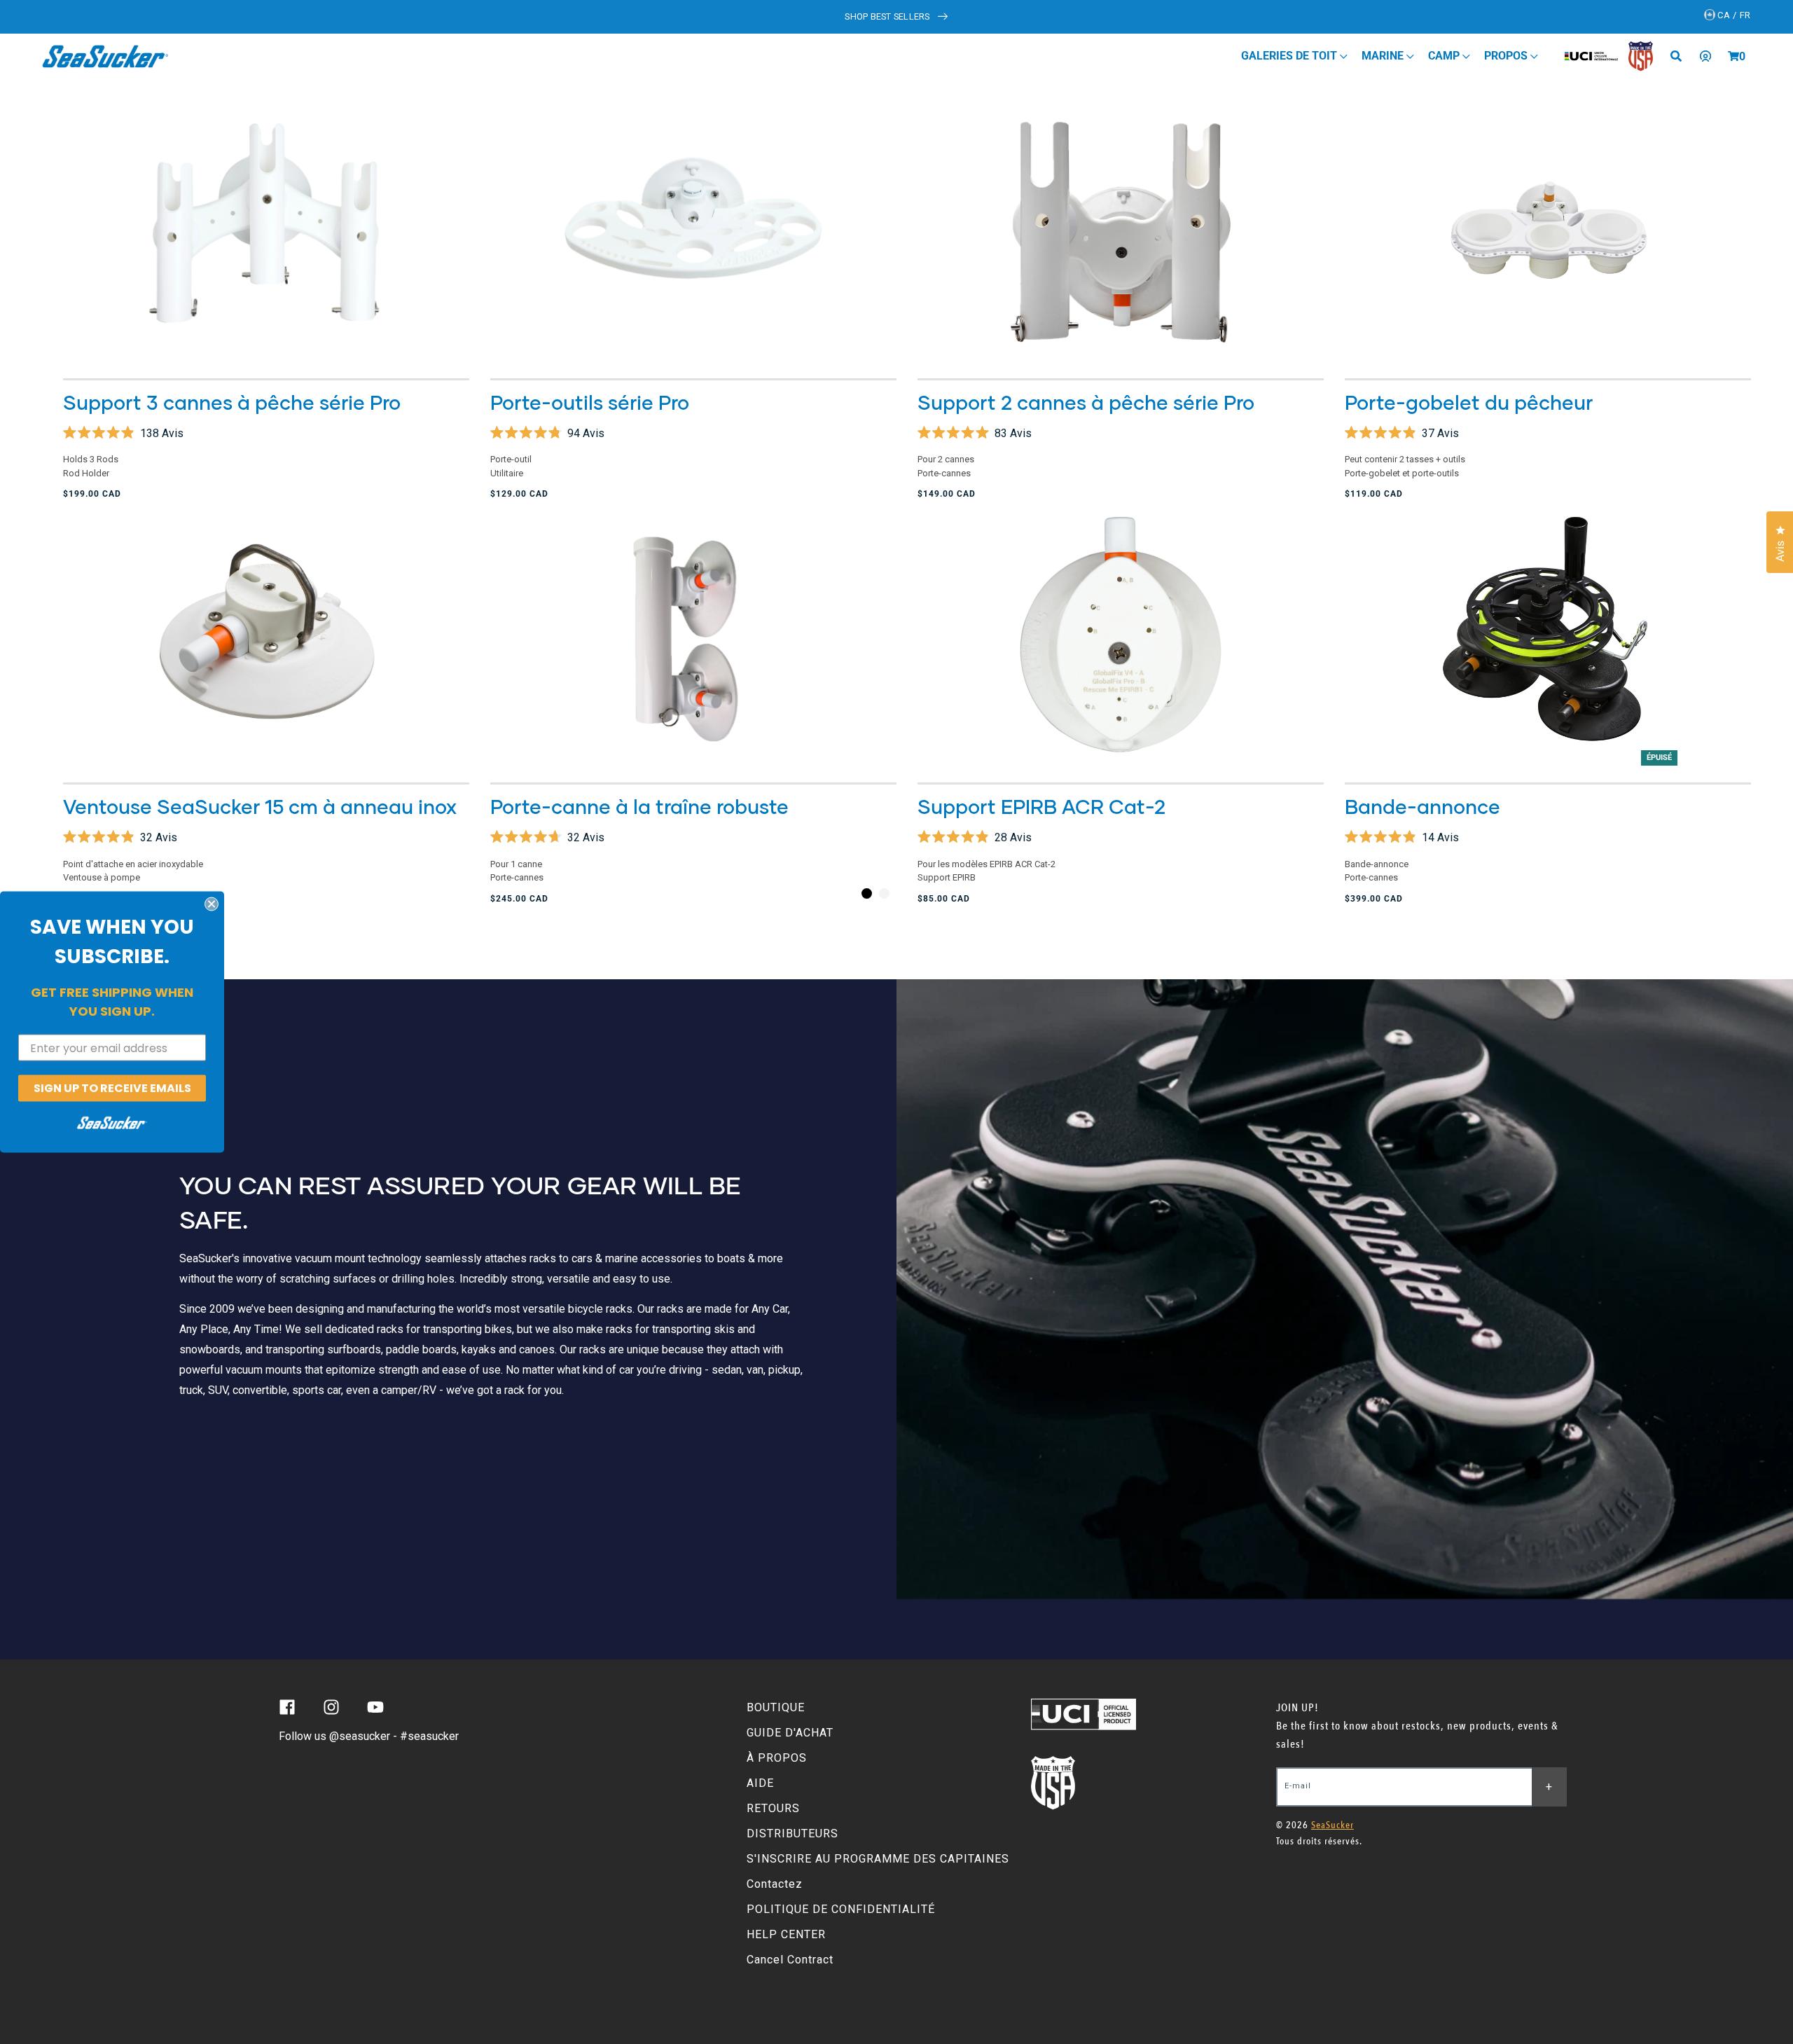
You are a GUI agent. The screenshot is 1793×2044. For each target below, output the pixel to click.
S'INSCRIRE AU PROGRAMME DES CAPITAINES (878, 1859)
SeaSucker (1332, 1825)
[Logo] (105, 56)
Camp (1445, 56)
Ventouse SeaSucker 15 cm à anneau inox (260, 806)
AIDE (760, 1783)
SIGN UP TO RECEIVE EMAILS (112, 1088)
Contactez (775, 1884)
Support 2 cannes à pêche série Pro (1086, 402)
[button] (1733, 56)
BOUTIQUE (776, 1707)
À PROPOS (777, 1758)
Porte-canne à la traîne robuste (639, 806)
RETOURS (773, 1808)
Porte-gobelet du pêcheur (1469, 402)
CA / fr (1733, 15)
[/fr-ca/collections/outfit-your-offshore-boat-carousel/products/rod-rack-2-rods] (1121, 232)
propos (1507, 56)
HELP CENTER (786, 1934)
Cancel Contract (790, 1960)
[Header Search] (1681, 56)
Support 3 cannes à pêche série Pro (232, 402)
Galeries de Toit (1290, 56)
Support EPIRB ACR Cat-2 (1041, 806)
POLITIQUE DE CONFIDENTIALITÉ (841, 1909)
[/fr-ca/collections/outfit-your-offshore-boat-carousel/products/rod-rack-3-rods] (266, 232)
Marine (1384, 56)
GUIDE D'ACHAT (790, 1733)
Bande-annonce (1422, 806)
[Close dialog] (212, 904)
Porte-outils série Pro (590, 402)
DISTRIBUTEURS (792, 1834)
